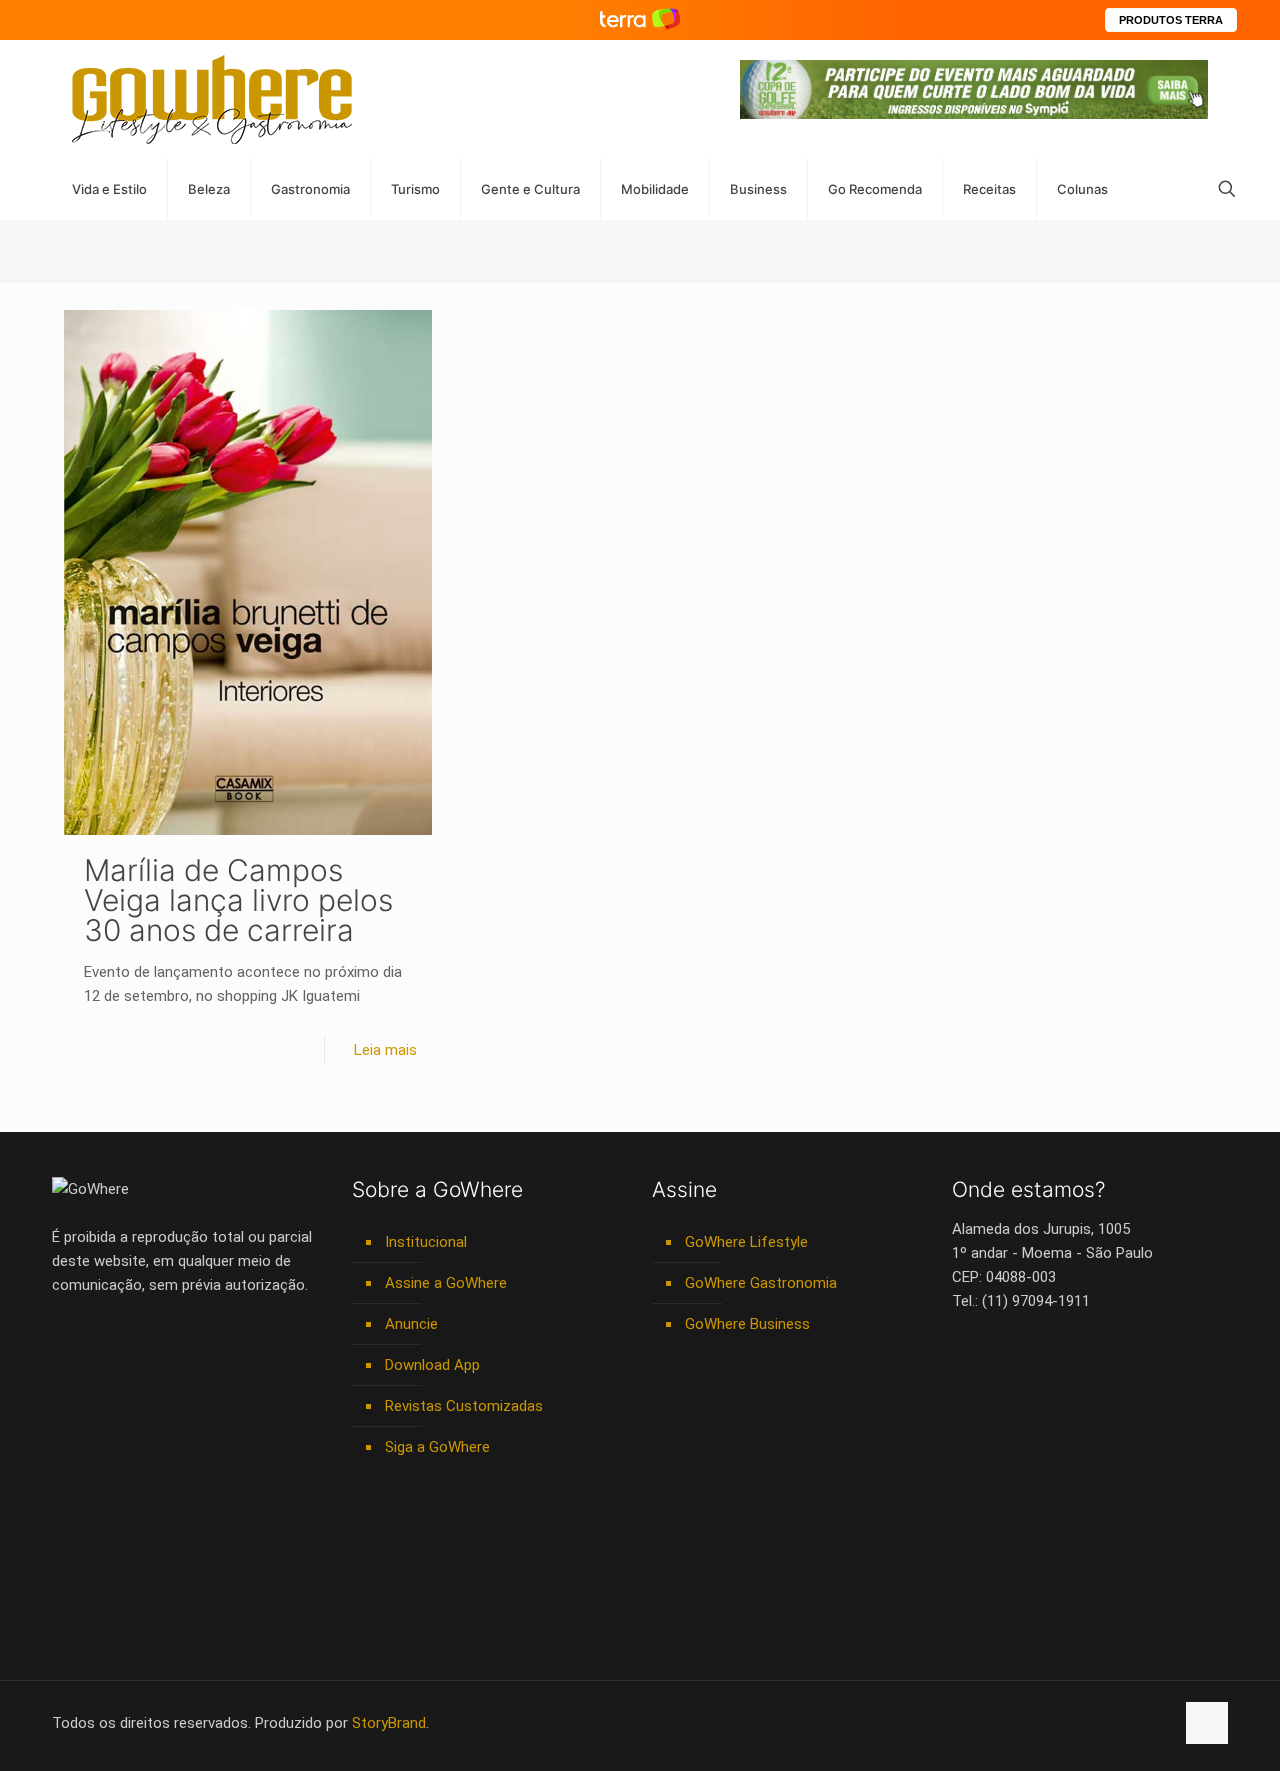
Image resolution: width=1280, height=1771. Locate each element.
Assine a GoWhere (446, 1283)
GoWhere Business (747, 1324)
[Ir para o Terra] (640, 19)
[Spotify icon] (1116, 1723)
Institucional (426, 1242)
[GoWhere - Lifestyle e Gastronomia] (212, 99)
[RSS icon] (1137, 1723)
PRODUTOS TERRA (1171, 20)
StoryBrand (389, 1723)
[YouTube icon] (1053, 1723)
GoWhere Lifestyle (746, 1242)
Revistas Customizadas (464, 1406)
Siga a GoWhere (437, 1447)
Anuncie (411, 1324)
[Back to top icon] (1207, 1723)
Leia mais (385, 1050)
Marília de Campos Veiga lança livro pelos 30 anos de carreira (238, 900)
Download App (432, 1365)
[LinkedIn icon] (1074, 1723)
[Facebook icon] (1032, 1723)
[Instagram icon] (1095, 1723)
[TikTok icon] (1158, 1723)
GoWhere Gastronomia (761, 1283)
